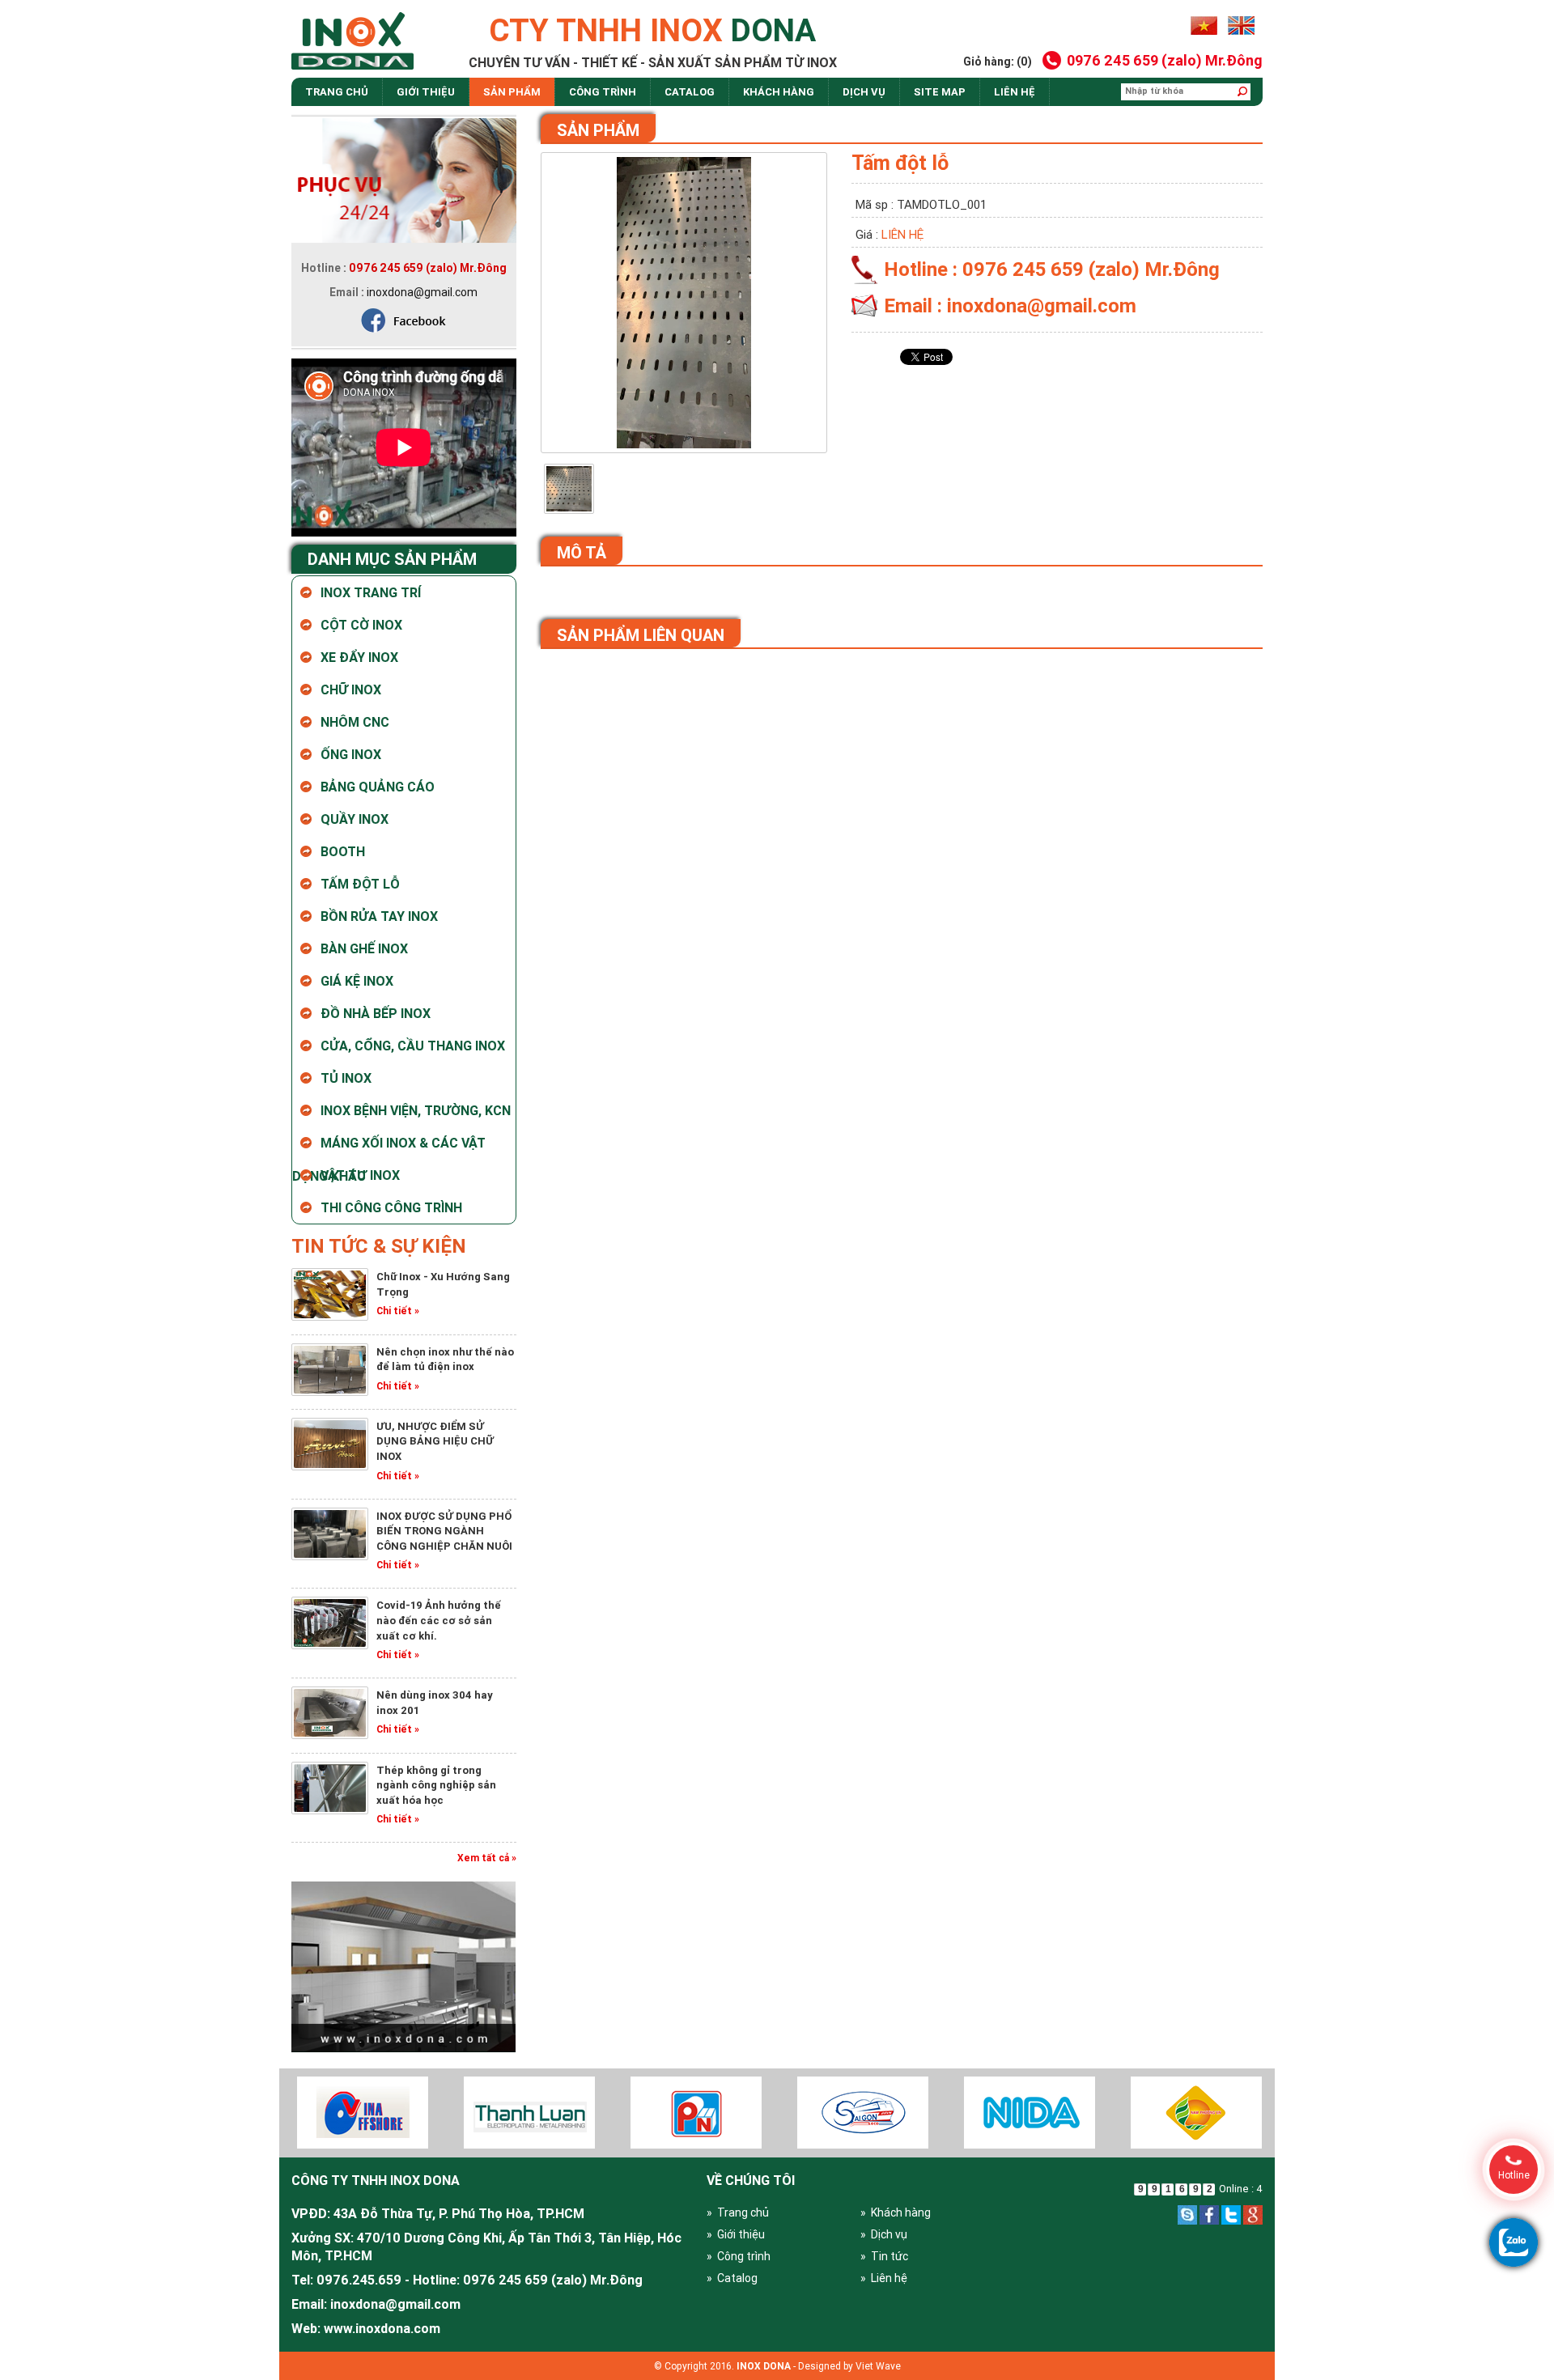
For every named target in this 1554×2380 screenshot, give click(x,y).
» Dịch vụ (884, 2234)
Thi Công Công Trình (391, 1207)
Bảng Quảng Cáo (378, 787)
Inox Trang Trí (371, 592)
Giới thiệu (426, 92)
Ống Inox (351, 754)
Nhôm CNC (355, 722)
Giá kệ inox (357, 981)
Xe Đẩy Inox (359, 657)
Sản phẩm (512, 92)
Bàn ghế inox (364, 948)
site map (940, 92)
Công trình (603, 92)
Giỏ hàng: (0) (998, 62)
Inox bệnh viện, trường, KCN (416, 1110)
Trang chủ (337, 92)
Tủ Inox (346, 1078)
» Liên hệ (884, 2278)
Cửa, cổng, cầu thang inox (413, 1046)
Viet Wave (878, 2366)
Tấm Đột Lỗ (360, 884)
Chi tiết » (398, 1311)
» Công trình (739, 2256)
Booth (343, 851)
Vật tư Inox (360, 1175)
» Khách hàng (896, 2212)
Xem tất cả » (487, 1858)
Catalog (690, 92)
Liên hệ (1015, 92)
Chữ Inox (351, 689)
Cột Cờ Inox (361, 625)
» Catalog (732, 2278)
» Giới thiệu (736, 2234)
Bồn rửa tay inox (379, 916)
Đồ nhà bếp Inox (376, 1013)
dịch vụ (864, 92)
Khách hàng (779, 92)
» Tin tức (884, 2256)
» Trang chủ (738, 2212)
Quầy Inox (355, 819)
